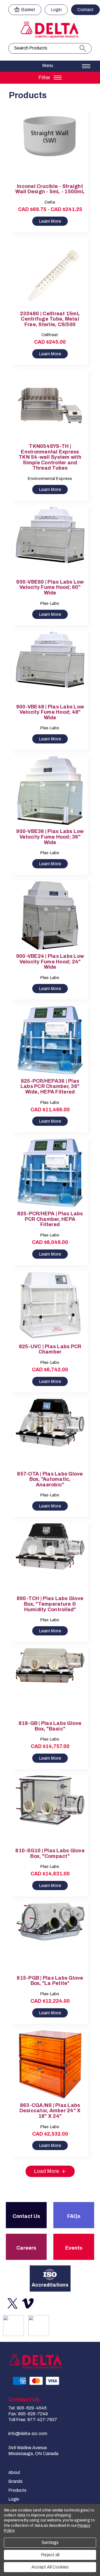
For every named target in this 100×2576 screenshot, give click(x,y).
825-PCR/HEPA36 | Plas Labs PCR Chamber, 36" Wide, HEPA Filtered (50, 1087)
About (14, 2472)
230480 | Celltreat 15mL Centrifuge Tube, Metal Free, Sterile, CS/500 (50, 319)
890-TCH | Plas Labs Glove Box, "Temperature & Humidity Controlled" (50, 1604)
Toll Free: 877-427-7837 (33, 2420)
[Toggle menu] (50, 66)
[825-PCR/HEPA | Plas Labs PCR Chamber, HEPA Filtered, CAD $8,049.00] (50, 1173)
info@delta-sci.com (28, 2434)
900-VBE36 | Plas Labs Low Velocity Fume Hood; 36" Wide (50, 837)
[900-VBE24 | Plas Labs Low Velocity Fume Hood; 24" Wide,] (50, 915)
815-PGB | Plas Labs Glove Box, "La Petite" (50, 1981)
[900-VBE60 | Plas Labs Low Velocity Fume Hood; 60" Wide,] (50, 541)
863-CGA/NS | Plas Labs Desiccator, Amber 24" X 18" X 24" (50, 2111)
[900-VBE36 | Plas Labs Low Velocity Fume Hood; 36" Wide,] (50, 791)
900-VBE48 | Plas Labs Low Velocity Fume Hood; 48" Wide (50, 712)
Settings (50, 2542)
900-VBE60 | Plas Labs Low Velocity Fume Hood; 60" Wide (50, 587)
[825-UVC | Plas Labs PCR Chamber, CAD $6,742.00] (50, 1306)
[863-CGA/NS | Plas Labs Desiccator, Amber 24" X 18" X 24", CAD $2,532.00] (50, 2065)
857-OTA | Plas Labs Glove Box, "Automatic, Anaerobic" (50, 1479)
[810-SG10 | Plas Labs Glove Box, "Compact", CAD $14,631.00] (50, 1810)
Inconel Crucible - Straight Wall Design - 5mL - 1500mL (50, 189)
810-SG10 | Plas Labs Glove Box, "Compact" (50, 1854)
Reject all (50, 2555)
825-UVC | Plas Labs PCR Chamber (50, 1349)
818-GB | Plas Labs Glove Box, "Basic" (50, 1726)
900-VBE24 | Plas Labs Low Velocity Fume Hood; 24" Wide (50, 962)
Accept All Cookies (50, 2567)
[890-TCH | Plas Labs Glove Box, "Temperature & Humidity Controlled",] (50, 1558)
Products (17, 2490)
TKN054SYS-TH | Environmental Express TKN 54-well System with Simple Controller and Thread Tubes (50, 457)
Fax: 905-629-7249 (28, 2414)
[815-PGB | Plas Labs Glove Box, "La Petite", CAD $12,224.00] (50, 1937)
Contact (85, 10)
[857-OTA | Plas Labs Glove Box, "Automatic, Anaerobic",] (50, 1433)
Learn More (50, 221)
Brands (15, 2481)
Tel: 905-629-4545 (27, 2408)
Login (56, 10)
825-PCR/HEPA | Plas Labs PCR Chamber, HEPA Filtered (50, 1219)
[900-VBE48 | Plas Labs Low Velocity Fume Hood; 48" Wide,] (50, 666)
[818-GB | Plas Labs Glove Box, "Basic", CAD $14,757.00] (50, 1683)
